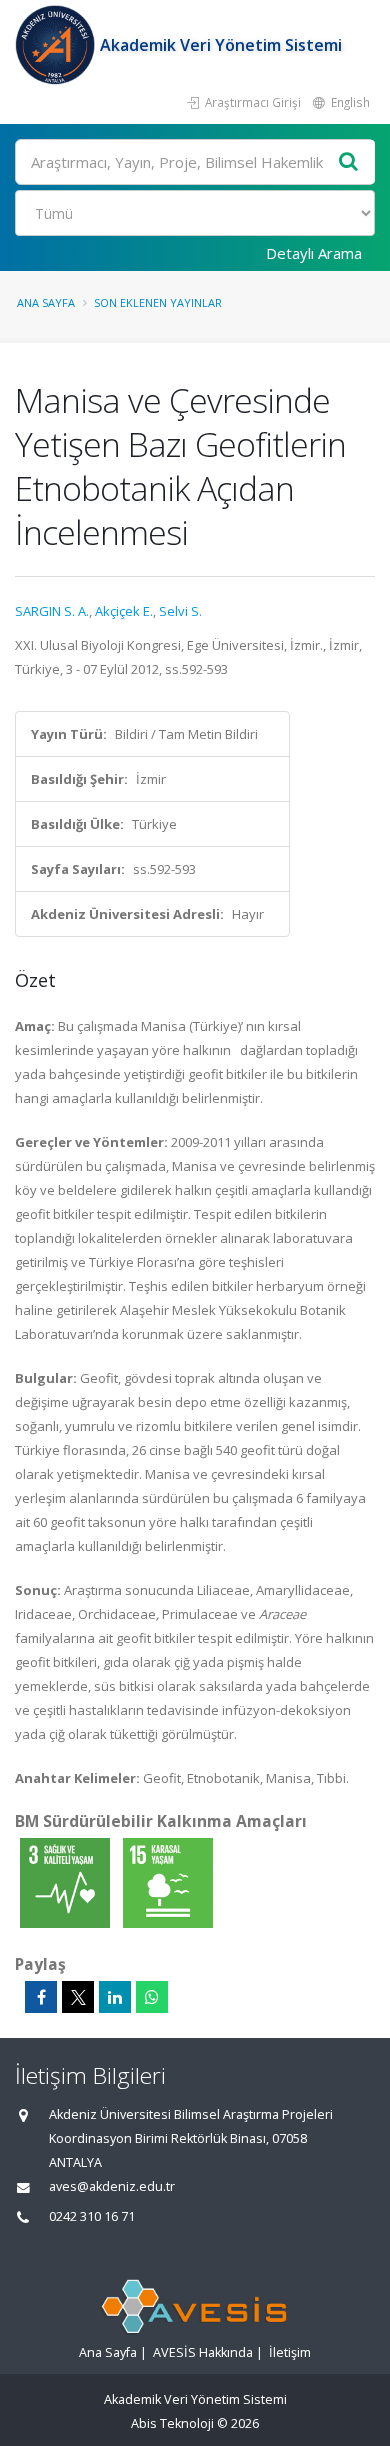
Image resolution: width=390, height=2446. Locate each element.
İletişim (290, 2352)
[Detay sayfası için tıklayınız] (66, 1882)
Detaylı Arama (314, 253)
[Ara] (349, 162)
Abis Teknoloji (172, 2423)
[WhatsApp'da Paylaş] (152, 1997)
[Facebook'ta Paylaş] (41, 1997)
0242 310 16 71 (92, 2216)
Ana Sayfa (46, 302)
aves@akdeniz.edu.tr (112, 2186)
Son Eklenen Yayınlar (158, 302)
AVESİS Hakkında (203, 2352)
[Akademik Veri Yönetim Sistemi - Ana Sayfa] (57, 45)
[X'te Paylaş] (78, 1997)
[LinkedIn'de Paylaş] (115, 1997)
